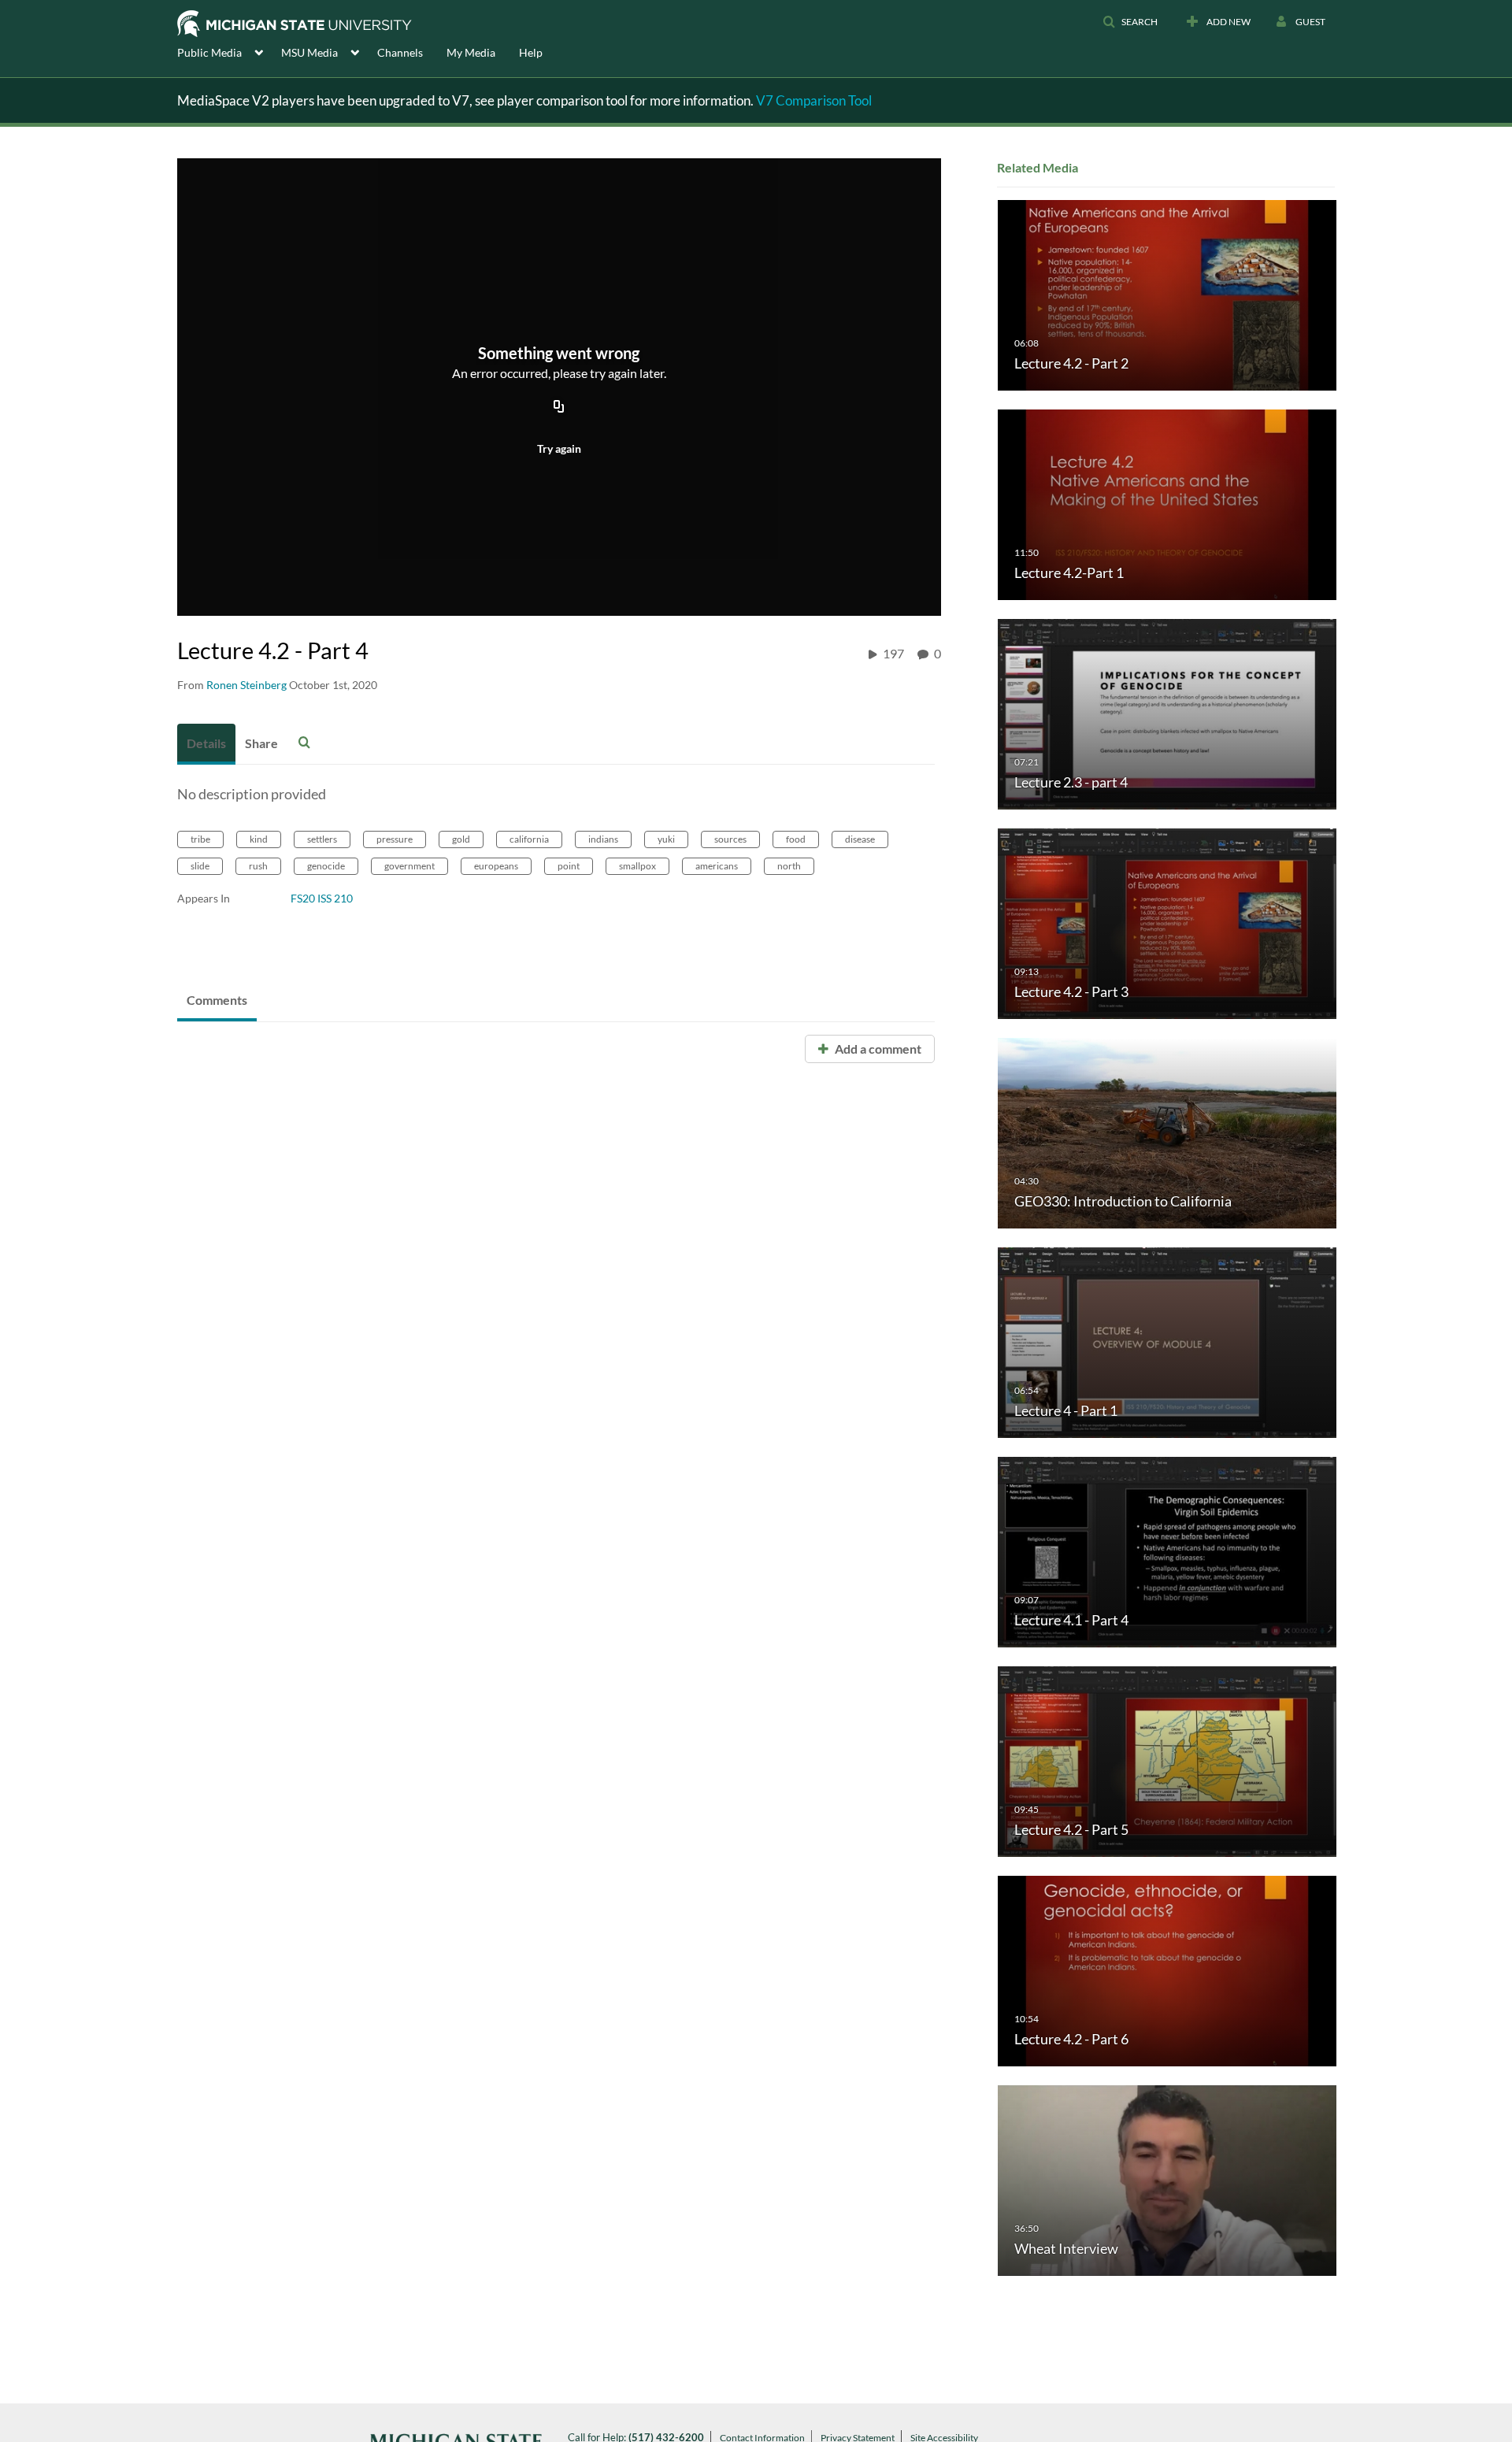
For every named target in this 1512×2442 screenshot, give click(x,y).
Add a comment (877, 1049)
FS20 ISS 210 (322, 898)
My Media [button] (471, 52)
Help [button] (531, 52)
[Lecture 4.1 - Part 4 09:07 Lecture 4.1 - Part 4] (1167, 1551)
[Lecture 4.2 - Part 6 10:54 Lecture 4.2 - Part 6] (1167, 1970)
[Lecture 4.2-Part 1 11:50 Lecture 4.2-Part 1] (1167, 504)
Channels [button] (400, 52)
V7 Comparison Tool (814, 100)
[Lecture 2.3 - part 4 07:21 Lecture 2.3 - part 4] (1167, 713)
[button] (1130, 22)
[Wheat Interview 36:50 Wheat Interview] (1167, 2179)
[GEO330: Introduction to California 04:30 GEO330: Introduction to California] (1167, 1132)
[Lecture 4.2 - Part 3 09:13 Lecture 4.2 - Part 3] (1167, 923)
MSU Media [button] (309, 52)
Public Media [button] (209, 52)
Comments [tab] (217, 1000)
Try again (559, 448)
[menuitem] (229, 51)
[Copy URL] (559, 407)
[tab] (206, 744)
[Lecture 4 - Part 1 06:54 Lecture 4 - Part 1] (1167, 1341)
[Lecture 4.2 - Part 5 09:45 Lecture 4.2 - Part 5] (1167, 1760)
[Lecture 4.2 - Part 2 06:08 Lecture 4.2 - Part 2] (1167, 294)
